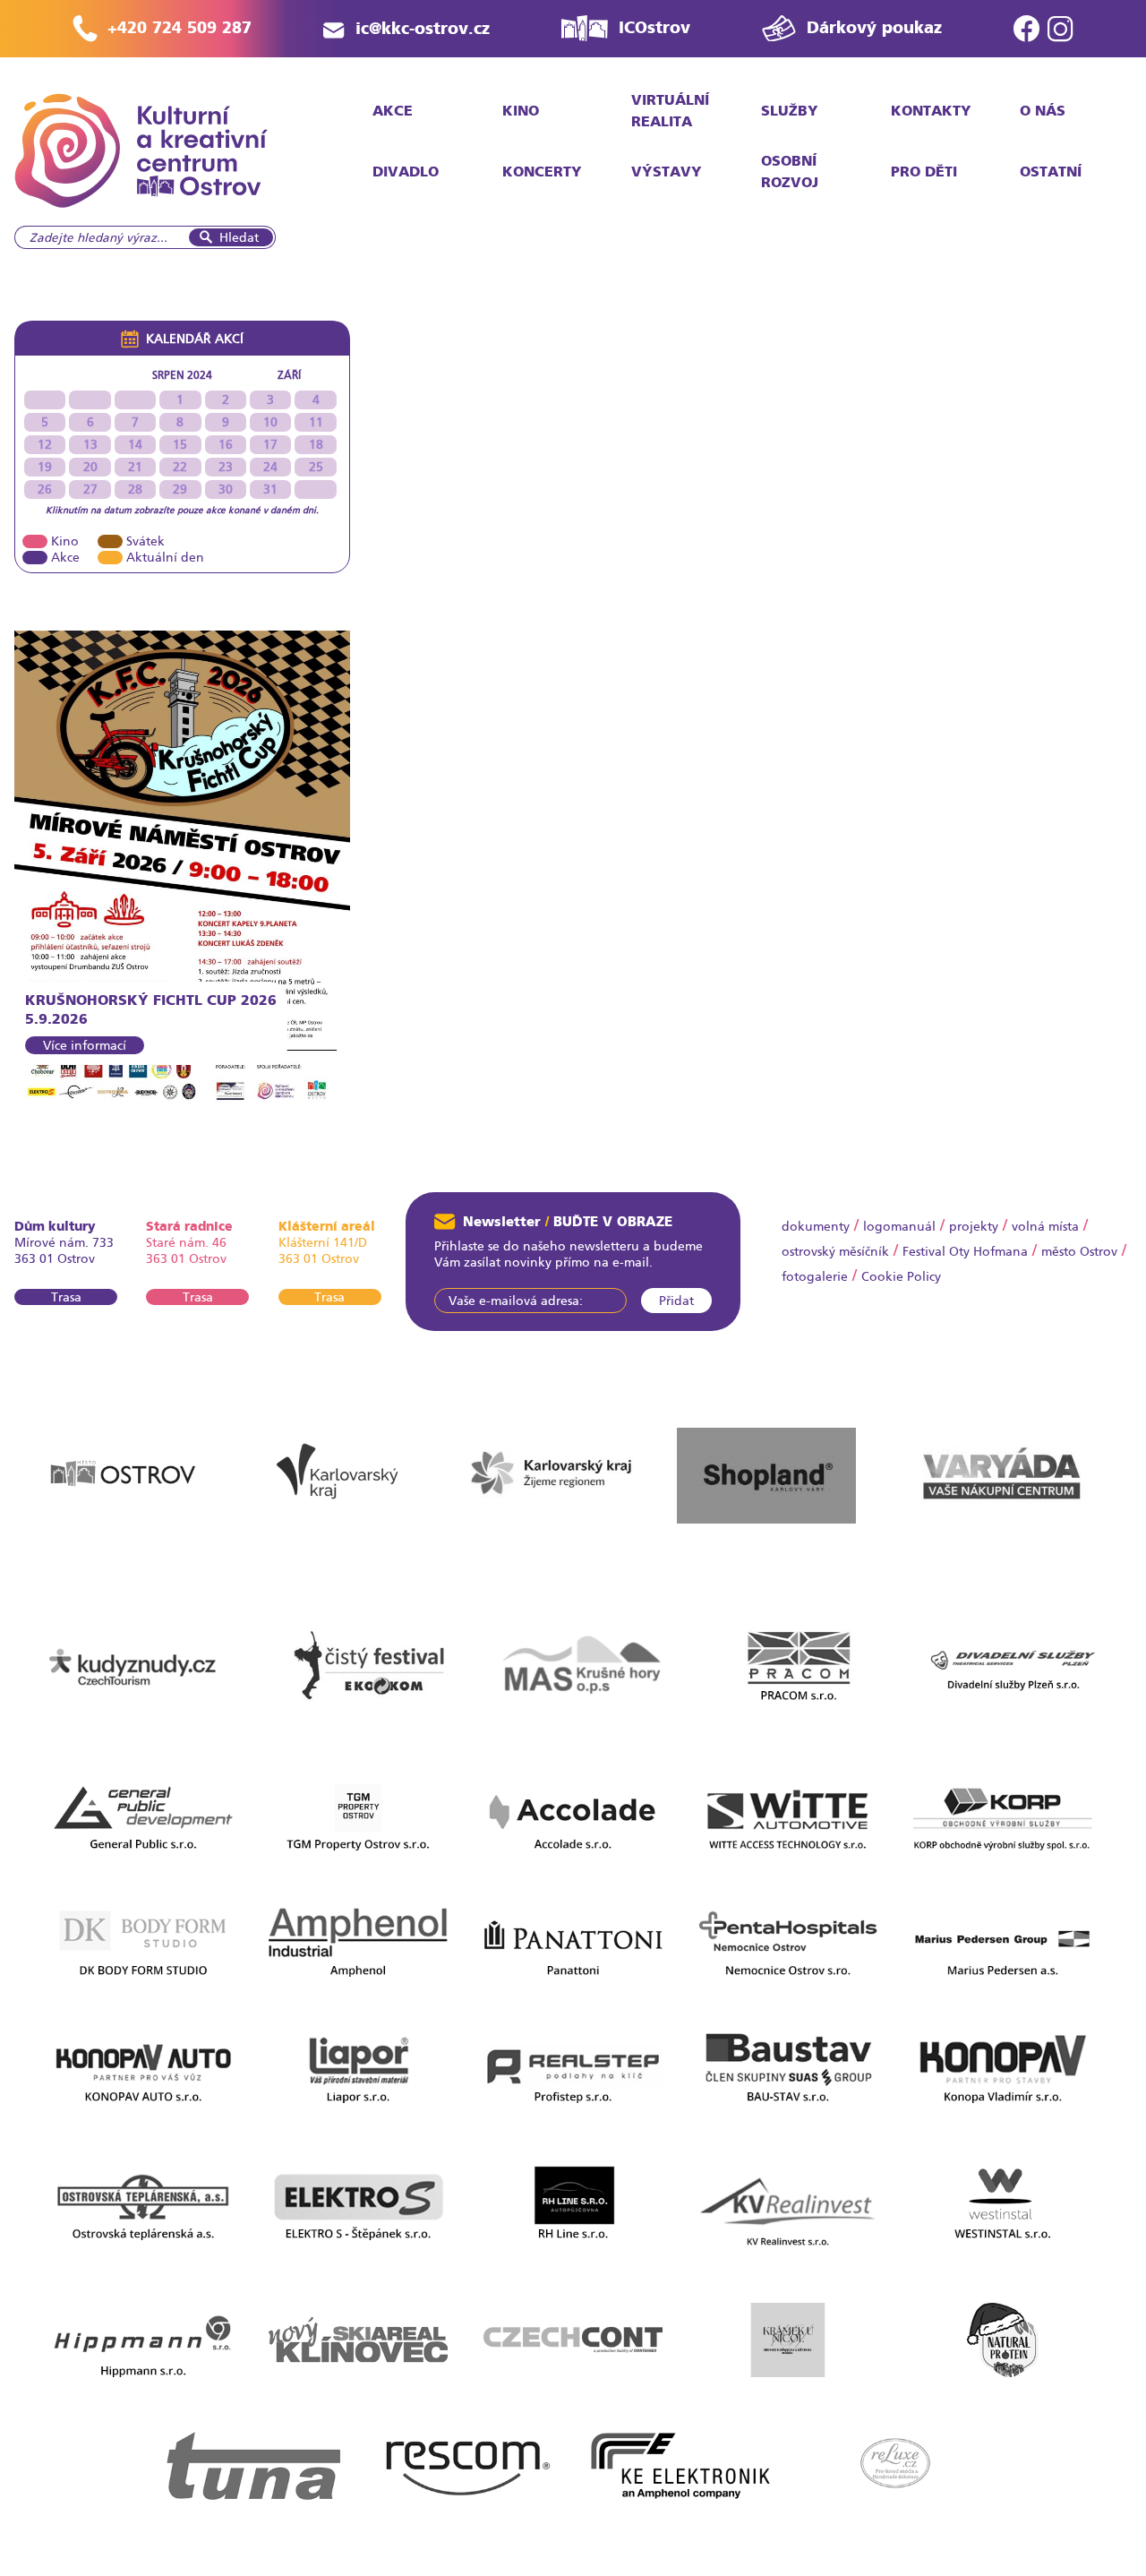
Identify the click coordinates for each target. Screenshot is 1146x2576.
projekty (974, 1226)
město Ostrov (1079, 1251)
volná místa (1045, 1226)
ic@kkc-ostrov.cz (423, 28)
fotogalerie (815, 1276)
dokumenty (816, 1226)
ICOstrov (654, 27)
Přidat (676, 1301)
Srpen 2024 (182, 375)
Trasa (66, 1297)
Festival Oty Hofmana (965, 1251)
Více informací (85, 1045)
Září (289, 375)
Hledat (239, 237)
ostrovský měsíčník (835, 1251)
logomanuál (899, 1226)
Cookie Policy (901, 1276)
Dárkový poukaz (874, 27)
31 (270, 489)
